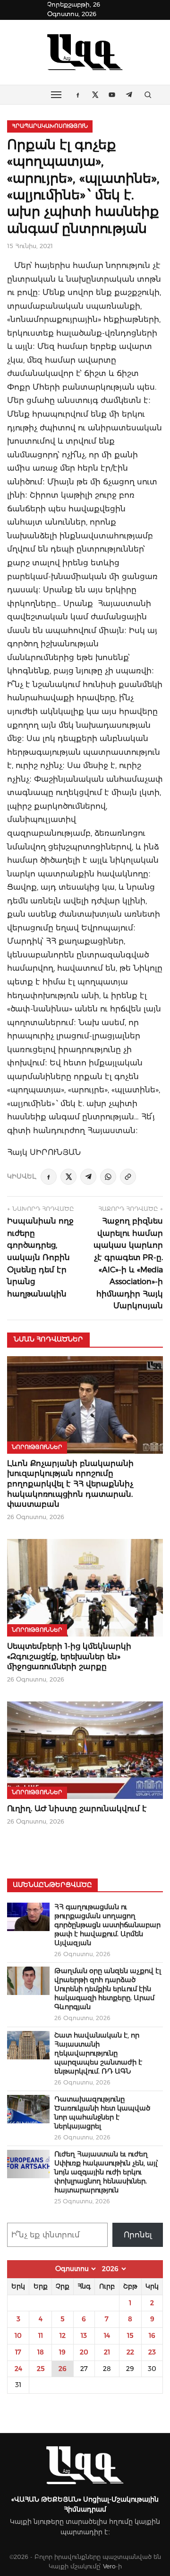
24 (18, 2369)
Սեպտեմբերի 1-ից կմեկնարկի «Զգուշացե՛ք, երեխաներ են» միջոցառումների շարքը (69, 1656)
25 (41, 2369)
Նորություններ (37, 1447)
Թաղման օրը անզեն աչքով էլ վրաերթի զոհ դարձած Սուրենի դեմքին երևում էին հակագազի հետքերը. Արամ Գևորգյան (108, 1989)
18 (41, 2352)
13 (84, 2335)
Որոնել (138, 2235)
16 (152, 2335)
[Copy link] (128, 1177)
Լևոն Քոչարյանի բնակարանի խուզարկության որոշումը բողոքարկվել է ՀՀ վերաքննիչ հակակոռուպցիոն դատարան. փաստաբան (70, 1484)
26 (63, 2369)
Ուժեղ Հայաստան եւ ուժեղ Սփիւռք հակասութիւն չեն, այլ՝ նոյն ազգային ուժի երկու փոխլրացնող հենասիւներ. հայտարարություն (106, 2172)
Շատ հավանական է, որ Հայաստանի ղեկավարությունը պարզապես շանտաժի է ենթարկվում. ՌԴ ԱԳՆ (98, 2053)
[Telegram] (88, 1177)
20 (84, 2352)
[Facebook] (49, 1177)
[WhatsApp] (108, 1177)
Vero (109, 2566)
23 (152, 2352)
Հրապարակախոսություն (50, 126)
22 (130, 2352)
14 (107, 2335)
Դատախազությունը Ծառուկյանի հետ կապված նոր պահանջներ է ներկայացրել (102, 2113)
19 (62, 2352)
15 (130, 2335)
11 (41, 2335)
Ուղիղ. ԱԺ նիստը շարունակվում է (77, 1809)
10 (18, 2335)
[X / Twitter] (68, 1177)
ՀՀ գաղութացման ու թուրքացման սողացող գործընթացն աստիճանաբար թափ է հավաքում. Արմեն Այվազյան (107, 1925)
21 (107, 2352)
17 (18, 2352)
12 (63, 2335)
